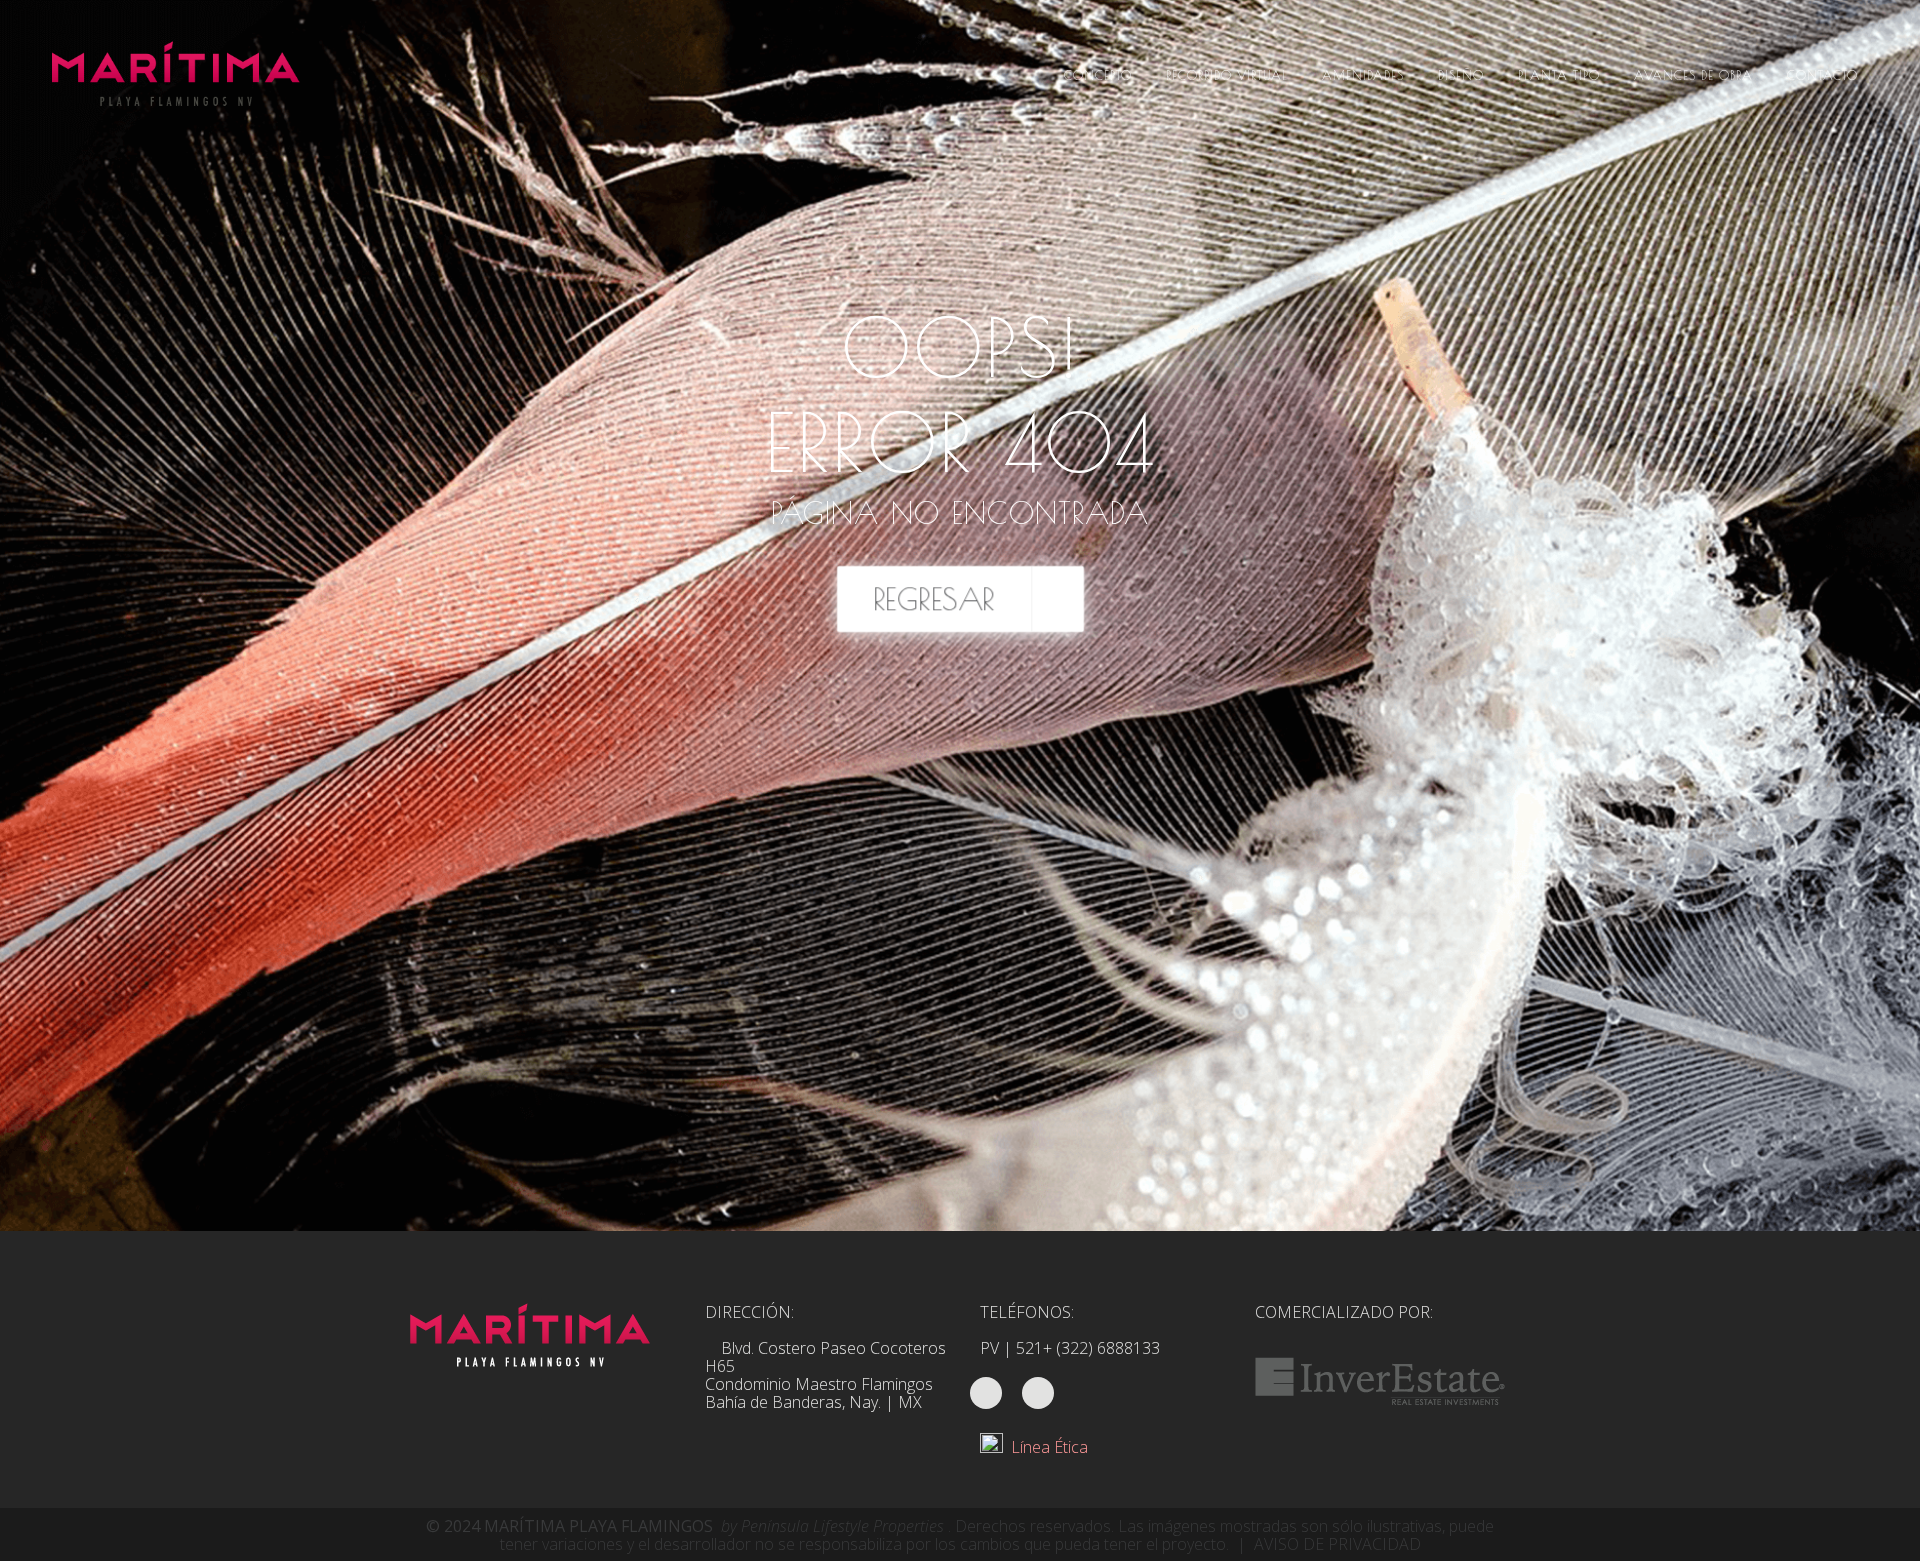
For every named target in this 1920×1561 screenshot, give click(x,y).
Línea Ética (1045, 1447)
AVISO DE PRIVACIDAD (1337, 1544)
